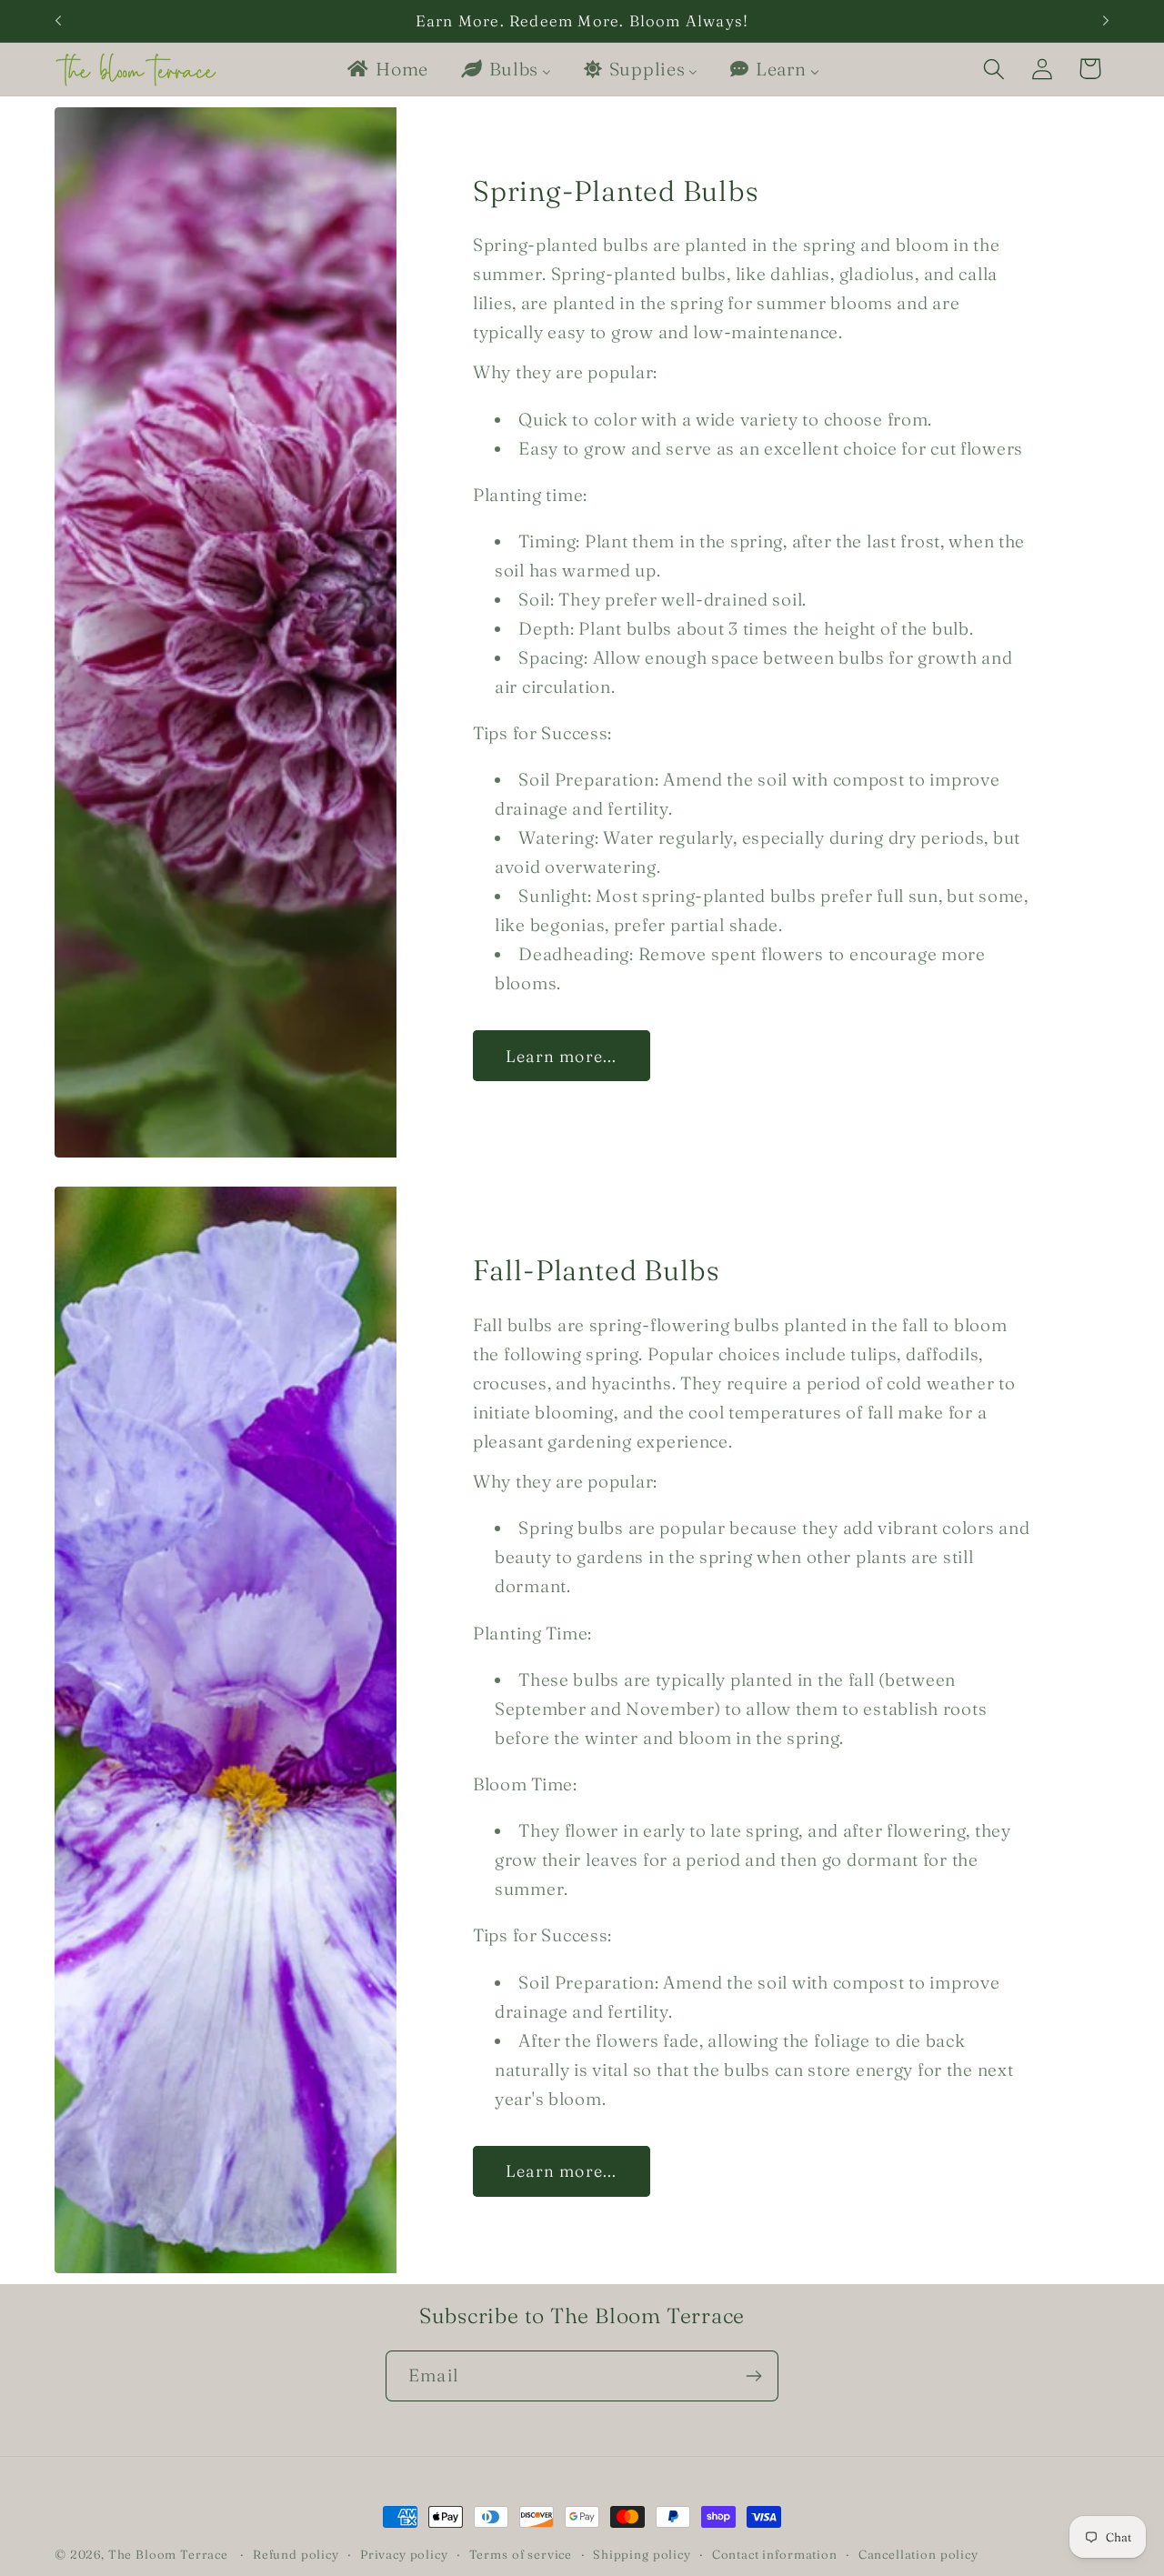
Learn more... (562, 1056)
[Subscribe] (753, 2376)
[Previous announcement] (58, 21)
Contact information (775, 2554)
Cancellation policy (918, 2554)
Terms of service (521, 2554)
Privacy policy (404, 2554)
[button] (993, 69)
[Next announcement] (1106, 21)
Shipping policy (642, 2554)
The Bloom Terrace (168, 2554)
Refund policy (296, 2554)
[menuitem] (386, 69)
